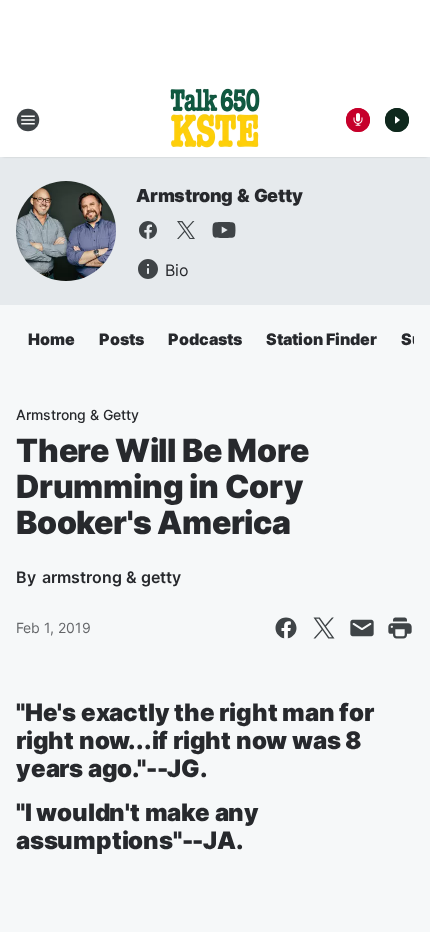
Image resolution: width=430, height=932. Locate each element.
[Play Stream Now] (397, 120)
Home (51, 339)
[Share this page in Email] (362, 628)
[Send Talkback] (358, 120)
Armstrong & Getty (219, 195)
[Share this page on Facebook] (286, 628)
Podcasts (205, 339)
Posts (121, 339)
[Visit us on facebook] (148, 230)
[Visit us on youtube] (224, 230)
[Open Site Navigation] (28, 120)
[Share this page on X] (324, 628)
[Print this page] (400, 628)
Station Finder (321, 339)
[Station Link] (215, 120)
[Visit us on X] (186, 230)
